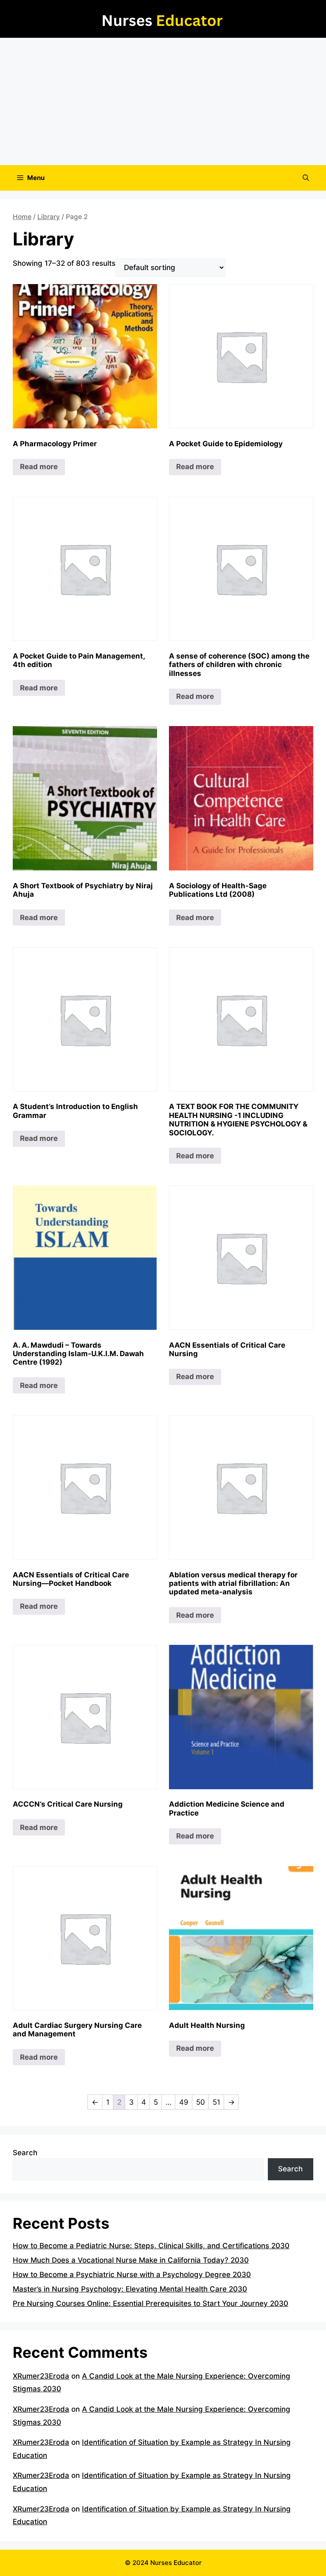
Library (49, 217)
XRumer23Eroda (41, 2376)
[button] (306, 178)
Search (25, 2153)
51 (216, 2102)
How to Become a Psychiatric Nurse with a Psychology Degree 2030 (132, 2275)
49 (184, 2102)
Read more (39, 467)
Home (22, 217)
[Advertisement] (163, 101)
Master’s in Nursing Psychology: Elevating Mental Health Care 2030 (130, 2289)
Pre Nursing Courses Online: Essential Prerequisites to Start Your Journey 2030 (150, 2303)
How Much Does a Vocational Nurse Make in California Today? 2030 (131, 2260)
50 (201, 2102)
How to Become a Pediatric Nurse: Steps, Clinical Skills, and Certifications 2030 (151, 2246)
